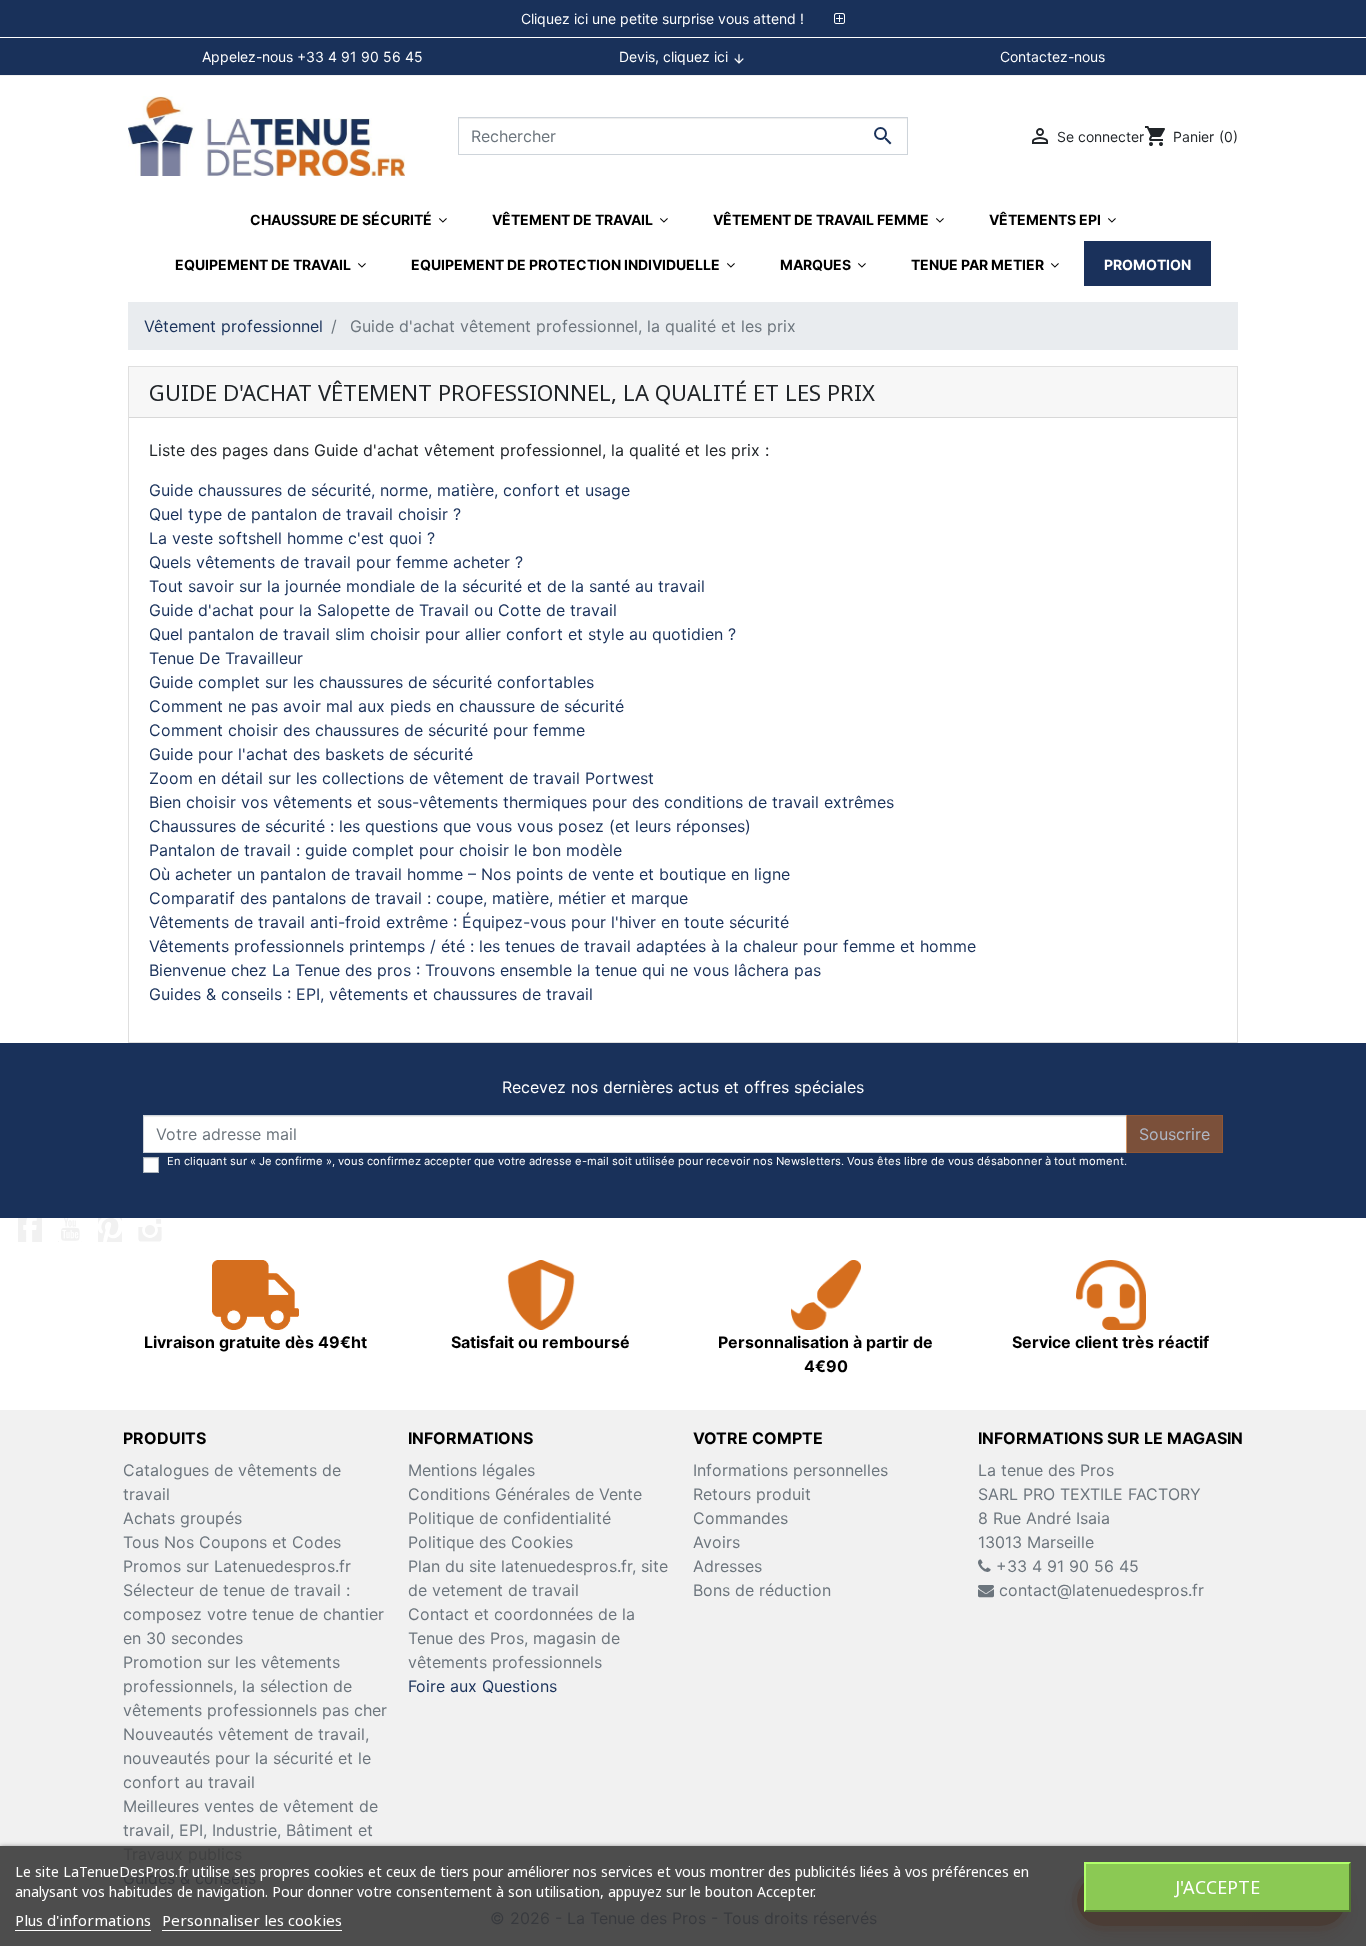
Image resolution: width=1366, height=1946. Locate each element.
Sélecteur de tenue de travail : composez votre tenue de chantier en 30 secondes (253, 1614)
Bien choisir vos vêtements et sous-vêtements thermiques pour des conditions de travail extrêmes (521, 802)
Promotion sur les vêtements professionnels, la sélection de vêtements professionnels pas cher (255, 1686)
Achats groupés (182, 1518)
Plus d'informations (83, 1920)
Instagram (150, 1230)
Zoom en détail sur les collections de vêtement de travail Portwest (401, 778)
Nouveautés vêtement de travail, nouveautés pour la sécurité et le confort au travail (247, 1758)
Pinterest (110, 1230)
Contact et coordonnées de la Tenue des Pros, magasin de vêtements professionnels (521, 1638)
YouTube (70, 1230)
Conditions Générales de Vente (525, 1494)
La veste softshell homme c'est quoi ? (292, 538)
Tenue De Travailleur (226, 658)
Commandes (740, 1518)
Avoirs (716, 1542)
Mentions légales (471, 1470)
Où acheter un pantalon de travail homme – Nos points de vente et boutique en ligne (469, 874)
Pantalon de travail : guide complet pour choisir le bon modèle (385, 850)
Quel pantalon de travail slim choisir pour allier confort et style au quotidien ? (442, 634)
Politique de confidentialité (509, 1518)
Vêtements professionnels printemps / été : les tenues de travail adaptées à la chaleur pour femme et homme (562, 946)
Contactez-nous (1052, 56)
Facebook (30, 1230)
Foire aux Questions (482, 1686)
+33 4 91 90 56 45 (1065, 1566)
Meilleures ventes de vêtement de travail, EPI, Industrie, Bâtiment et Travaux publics (250, 1830)
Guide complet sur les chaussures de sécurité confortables (371, 682)
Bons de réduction (762, 1590)
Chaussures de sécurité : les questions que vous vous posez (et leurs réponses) (450, 826)
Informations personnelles (790, 1470)
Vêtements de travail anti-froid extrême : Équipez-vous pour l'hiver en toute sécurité (469, 922)
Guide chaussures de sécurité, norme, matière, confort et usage (389, 490)
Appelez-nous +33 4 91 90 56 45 (312, 56)
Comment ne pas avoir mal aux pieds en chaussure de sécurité (386, 706)
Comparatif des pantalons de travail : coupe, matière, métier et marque (418, 898)
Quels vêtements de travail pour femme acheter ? (336, 562)
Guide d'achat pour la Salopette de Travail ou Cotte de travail (383, 610)
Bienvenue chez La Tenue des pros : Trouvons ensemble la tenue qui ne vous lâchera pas (485, 970)
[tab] (683, 19)
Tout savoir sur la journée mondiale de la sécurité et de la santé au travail (427, 586)
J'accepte (1217, 1887)
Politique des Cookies (490, 1542)
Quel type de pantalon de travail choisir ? (305, 514)
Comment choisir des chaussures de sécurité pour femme (367, 730)
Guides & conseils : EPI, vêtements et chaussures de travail (371, 994)
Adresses (727, 1566)
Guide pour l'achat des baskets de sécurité (311, 754)
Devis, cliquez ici (682, 57)
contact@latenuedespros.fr (1101, 1590)
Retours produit (752, 1494)
